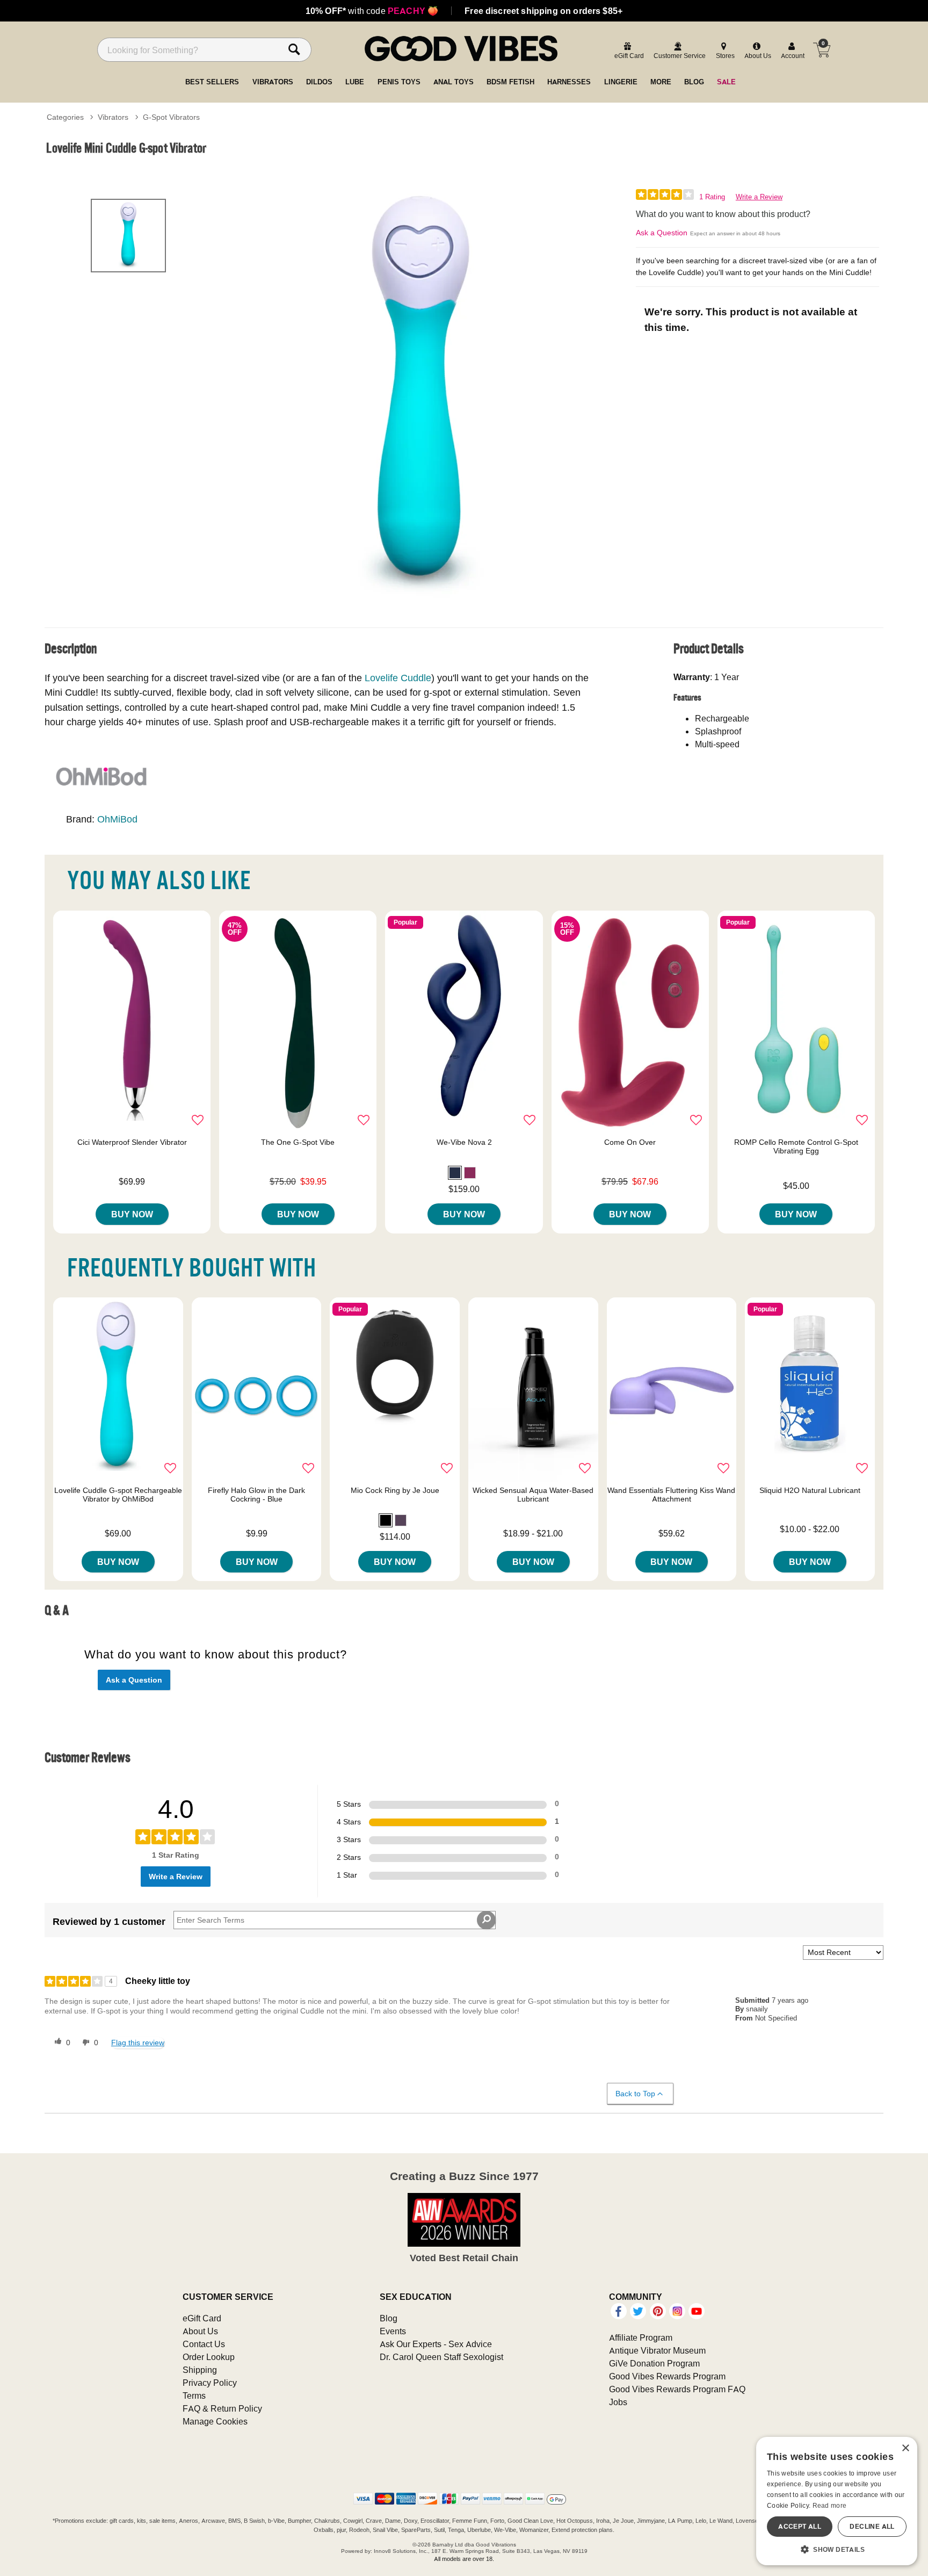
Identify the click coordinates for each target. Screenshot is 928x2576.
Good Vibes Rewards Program (667, 2376)
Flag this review (138, 2043)
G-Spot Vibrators (171, 117)
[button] (455, 1173)
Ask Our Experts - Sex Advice (436, 2344)
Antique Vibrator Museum (657, 2350)
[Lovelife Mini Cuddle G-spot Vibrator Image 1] (422, 397)
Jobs (618, 2402)
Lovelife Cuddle (398, 678)
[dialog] (837, 2501)
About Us (200, 2331)
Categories (65, 117)
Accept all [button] (800, 2526)
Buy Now (132, 1214)
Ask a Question (662, 233)
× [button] (905, 2448)
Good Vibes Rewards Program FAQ (677, 2389)
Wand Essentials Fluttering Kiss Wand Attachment (671, 1495)
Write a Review (759, 197)
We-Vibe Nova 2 (464, 1142)
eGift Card (202, 2318)
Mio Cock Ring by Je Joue (395, 1490)
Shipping (200, 2370)
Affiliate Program (641, 2337)
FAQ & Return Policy (222, 2408)
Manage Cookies (215, 2421)
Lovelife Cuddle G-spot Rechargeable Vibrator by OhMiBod (118, 1495)
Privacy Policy (210, 2383)
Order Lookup (209, 2357)
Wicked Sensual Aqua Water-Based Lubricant (533, 1495)
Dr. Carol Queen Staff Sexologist (441, 2357)
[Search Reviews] (486, 1920)
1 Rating (712, 197)
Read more (830, 2505)
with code (372, 11)
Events (393, 2331)
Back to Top (635, 2094)
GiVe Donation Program (654, 2363)
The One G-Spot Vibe (298, 1142)
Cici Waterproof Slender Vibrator (132, 1142)
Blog (389, 2318)
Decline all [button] (872, 2526)
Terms (194, 2395)
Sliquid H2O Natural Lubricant (810, 1490)
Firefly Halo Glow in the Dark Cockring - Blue (256, 1495)
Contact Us (204, 2344)
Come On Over (630, 1142)
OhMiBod (117, 819)
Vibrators (113, 117)
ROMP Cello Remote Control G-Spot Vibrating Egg (796, 1146)
